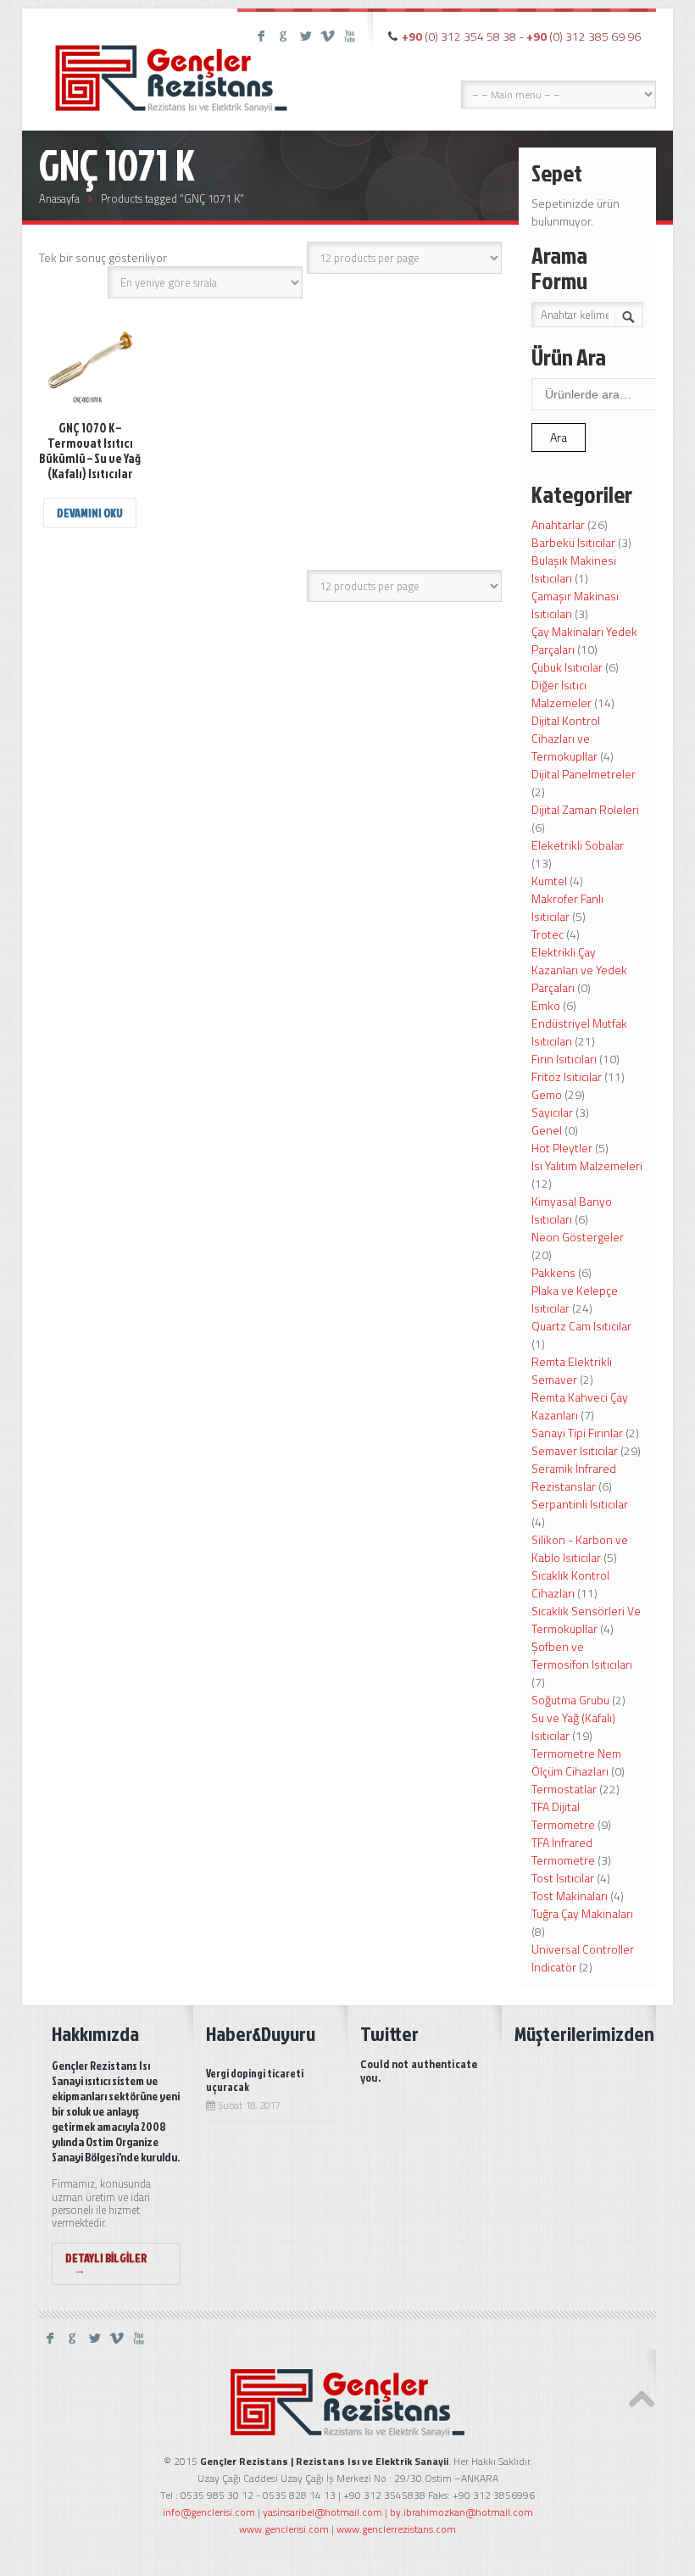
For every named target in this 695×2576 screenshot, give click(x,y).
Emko (546, 1005)
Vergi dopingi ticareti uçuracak (255, 2080)
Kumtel (549, 881)
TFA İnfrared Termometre (563, 1851)
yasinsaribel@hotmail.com (322, 2512)
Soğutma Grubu (570, 1700)
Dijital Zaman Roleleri (585, 809)
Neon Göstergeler (578, 1237)
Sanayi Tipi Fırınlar (577, 1433)
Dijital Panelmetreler (584, 774)
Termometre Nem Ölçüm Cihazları (576, 1762)
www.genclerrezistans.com (396, 2529)
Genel (547, 1130)
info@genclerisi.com (209, 2512)
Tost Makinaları (570, 1896)
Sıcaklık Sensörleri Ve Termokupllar (586, 1620)
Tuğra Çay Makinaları (582, 1913)
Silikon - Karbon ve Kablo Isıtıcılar (580, 1548)
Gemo (547, 1094)
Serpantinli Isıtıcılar (580, 1504)
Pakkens (553, 1272)
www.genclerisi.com (284, 2529)
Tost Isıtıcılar (563, 1878)
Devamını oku (90, 513)
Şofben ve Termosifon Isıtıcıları (582, 1655)
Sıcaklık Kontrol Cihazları (570, 1584)
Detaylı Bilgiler (106, 2264)
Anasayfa (59, 198)
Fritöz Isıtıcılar (567, 1076)
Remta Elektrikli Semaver (572, 1370)
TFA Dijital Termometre (563, 1815)
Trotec (548, 934)
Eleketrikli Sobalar (578, 845)
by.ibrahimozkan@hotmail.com (461, 2512)
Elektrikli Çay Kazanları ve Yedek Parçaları (579, 970)
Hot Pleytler (562, 1148)
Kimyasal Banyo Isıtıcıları (572, 1210)
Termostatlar (564, 1789)
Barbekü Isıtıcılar (573, 542)
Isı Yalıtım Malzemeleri (587, 1165)
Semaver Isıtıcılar (575, 1450)
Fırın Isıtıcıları (564, 1059)
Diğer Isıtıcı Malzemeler (562, 694)
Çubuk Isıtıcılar (567, 667)
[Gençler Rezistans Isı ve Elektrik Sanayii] (171, 63)
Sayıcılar (552, 1112)
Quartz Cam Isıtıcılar (581, 1326)
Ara (559, 437)
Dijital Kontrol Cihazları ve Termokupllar (566, 738)
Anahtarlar (558, 524)
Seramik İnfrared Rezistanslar (574, 1477)
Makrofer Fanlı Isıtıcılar (567, 907)
